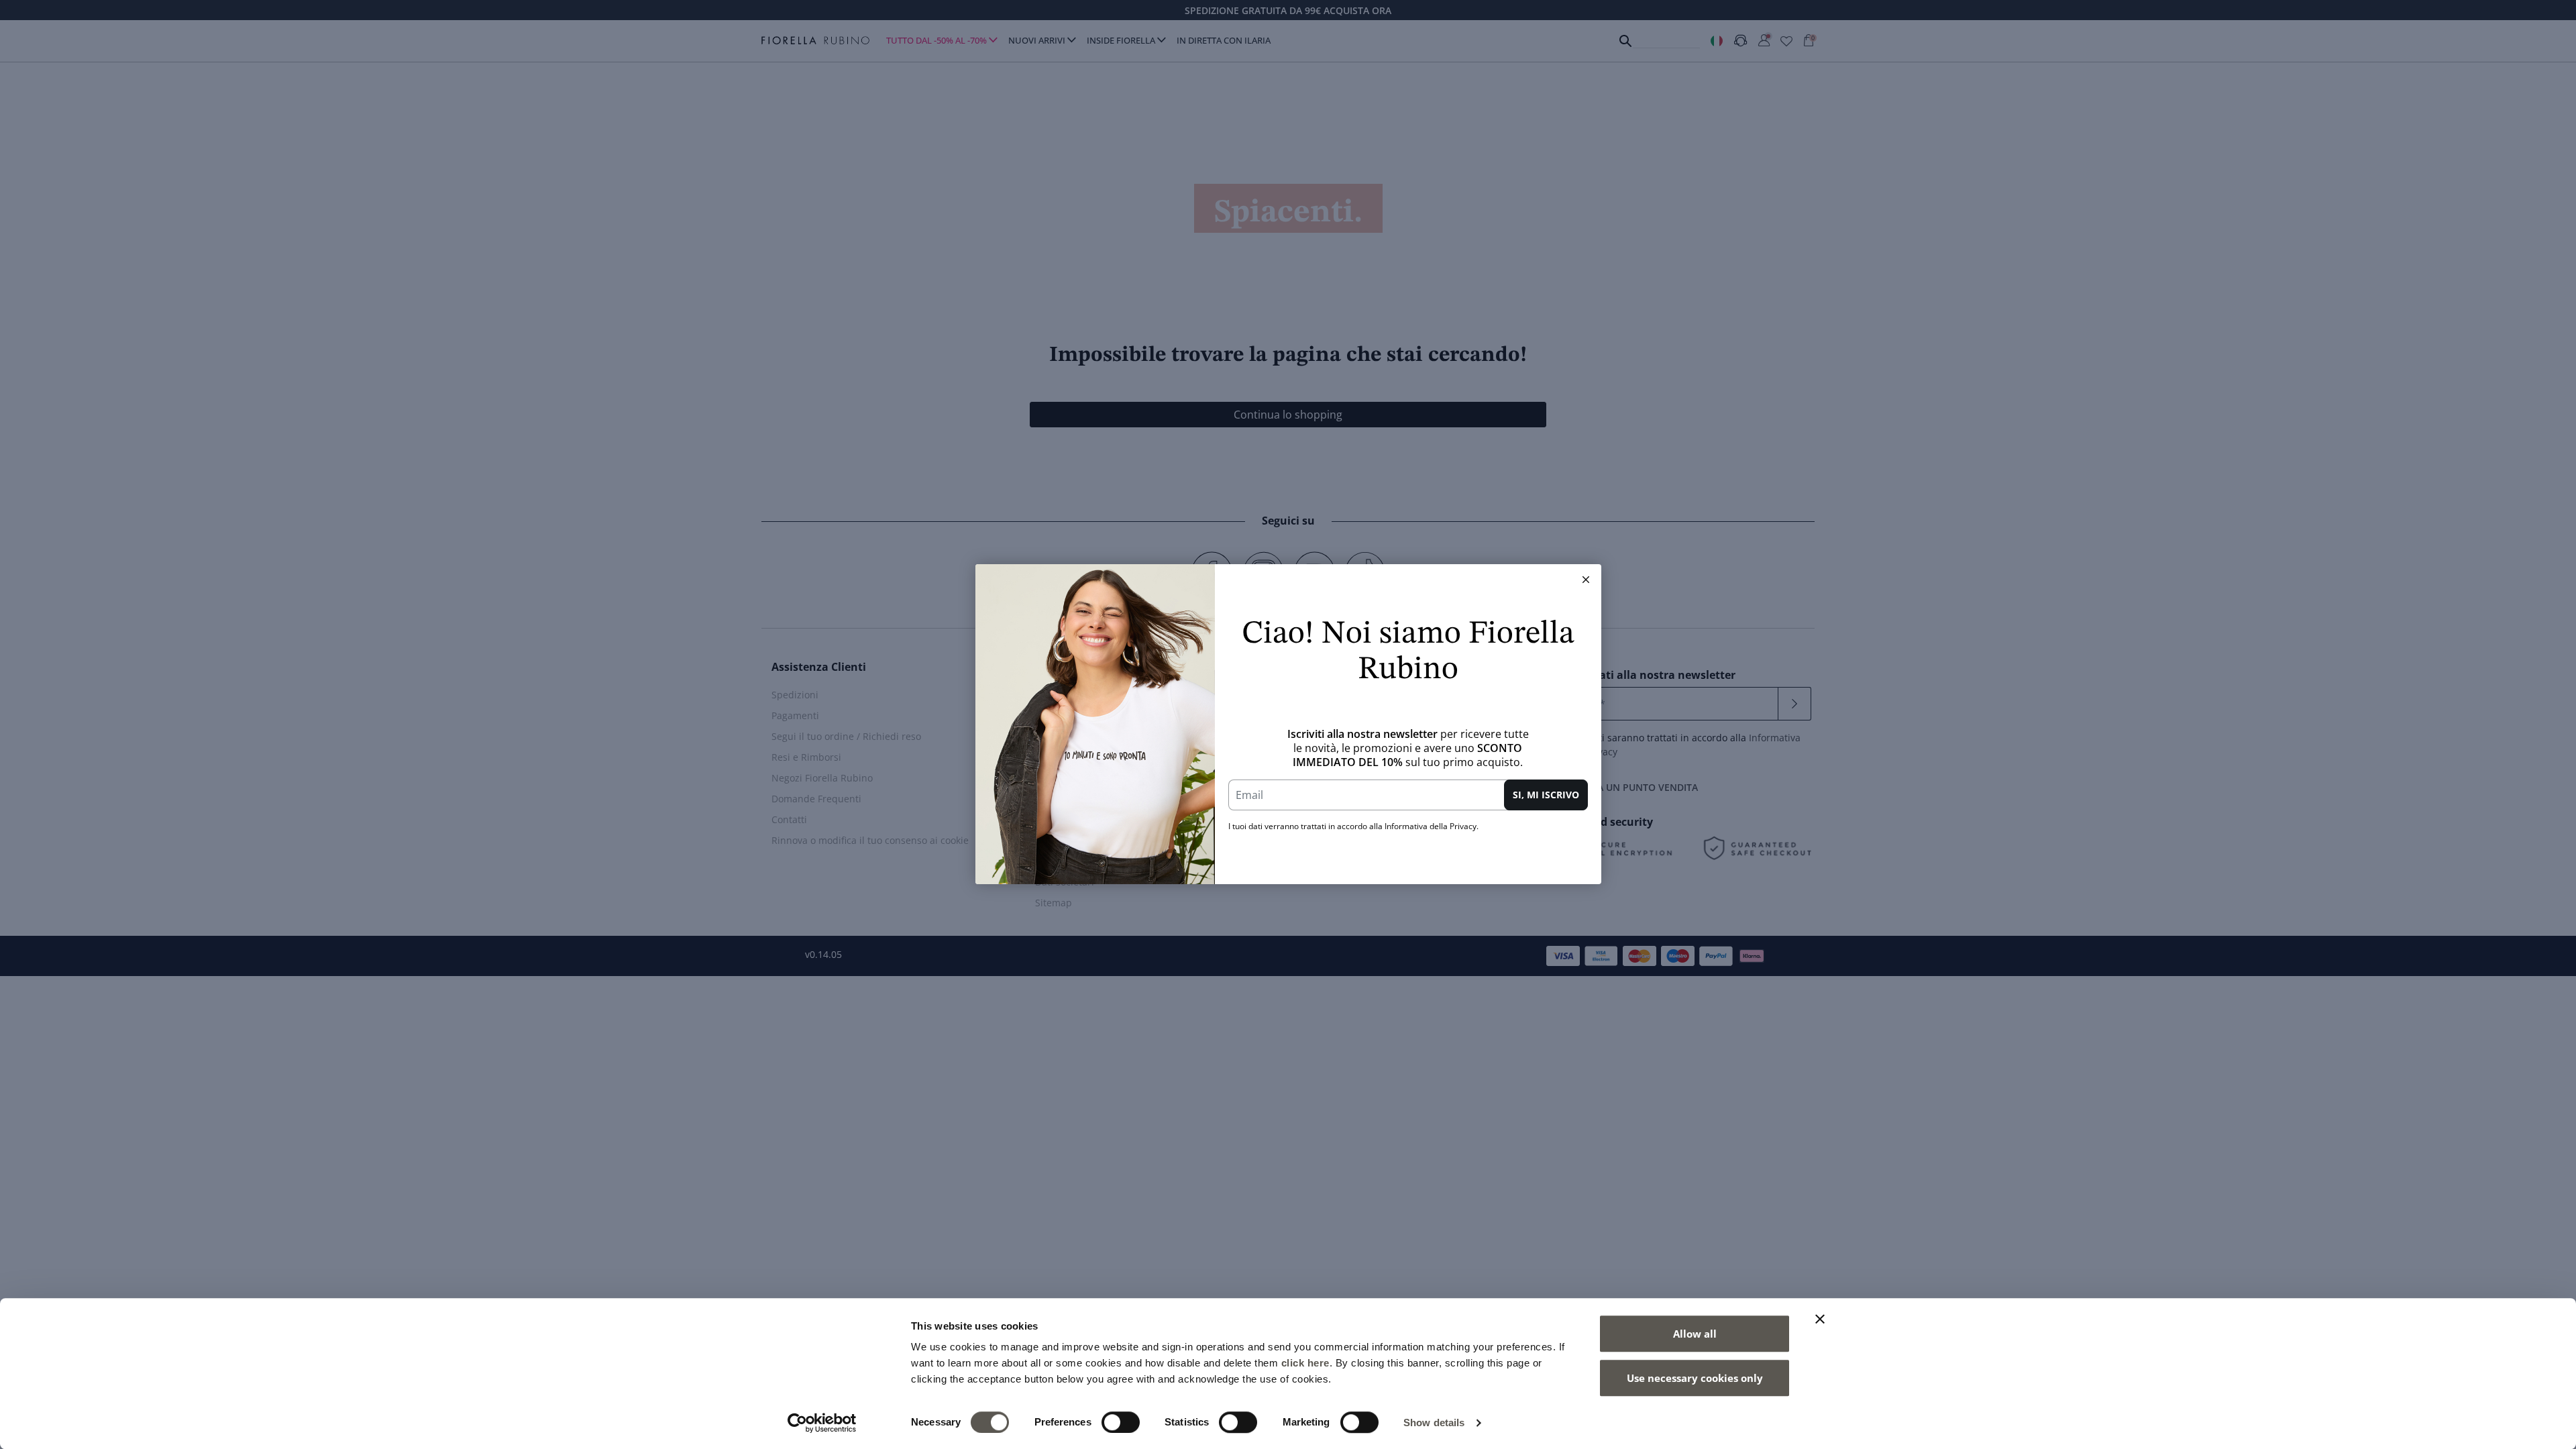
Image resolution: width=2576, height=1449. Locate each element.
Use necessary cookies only (1695, 1378)
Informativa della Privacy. (1432, 826)
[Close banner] (1820, 1319)
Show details (1434, 1423)
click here (1305, 1363)
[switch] (1121, 1422)
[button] (1586, 580)
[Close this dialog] (1586, 580)
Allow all (1695, 1334)
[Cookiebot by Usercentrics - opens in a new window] (822, 1423)
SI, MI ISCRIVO (1546, 795)
